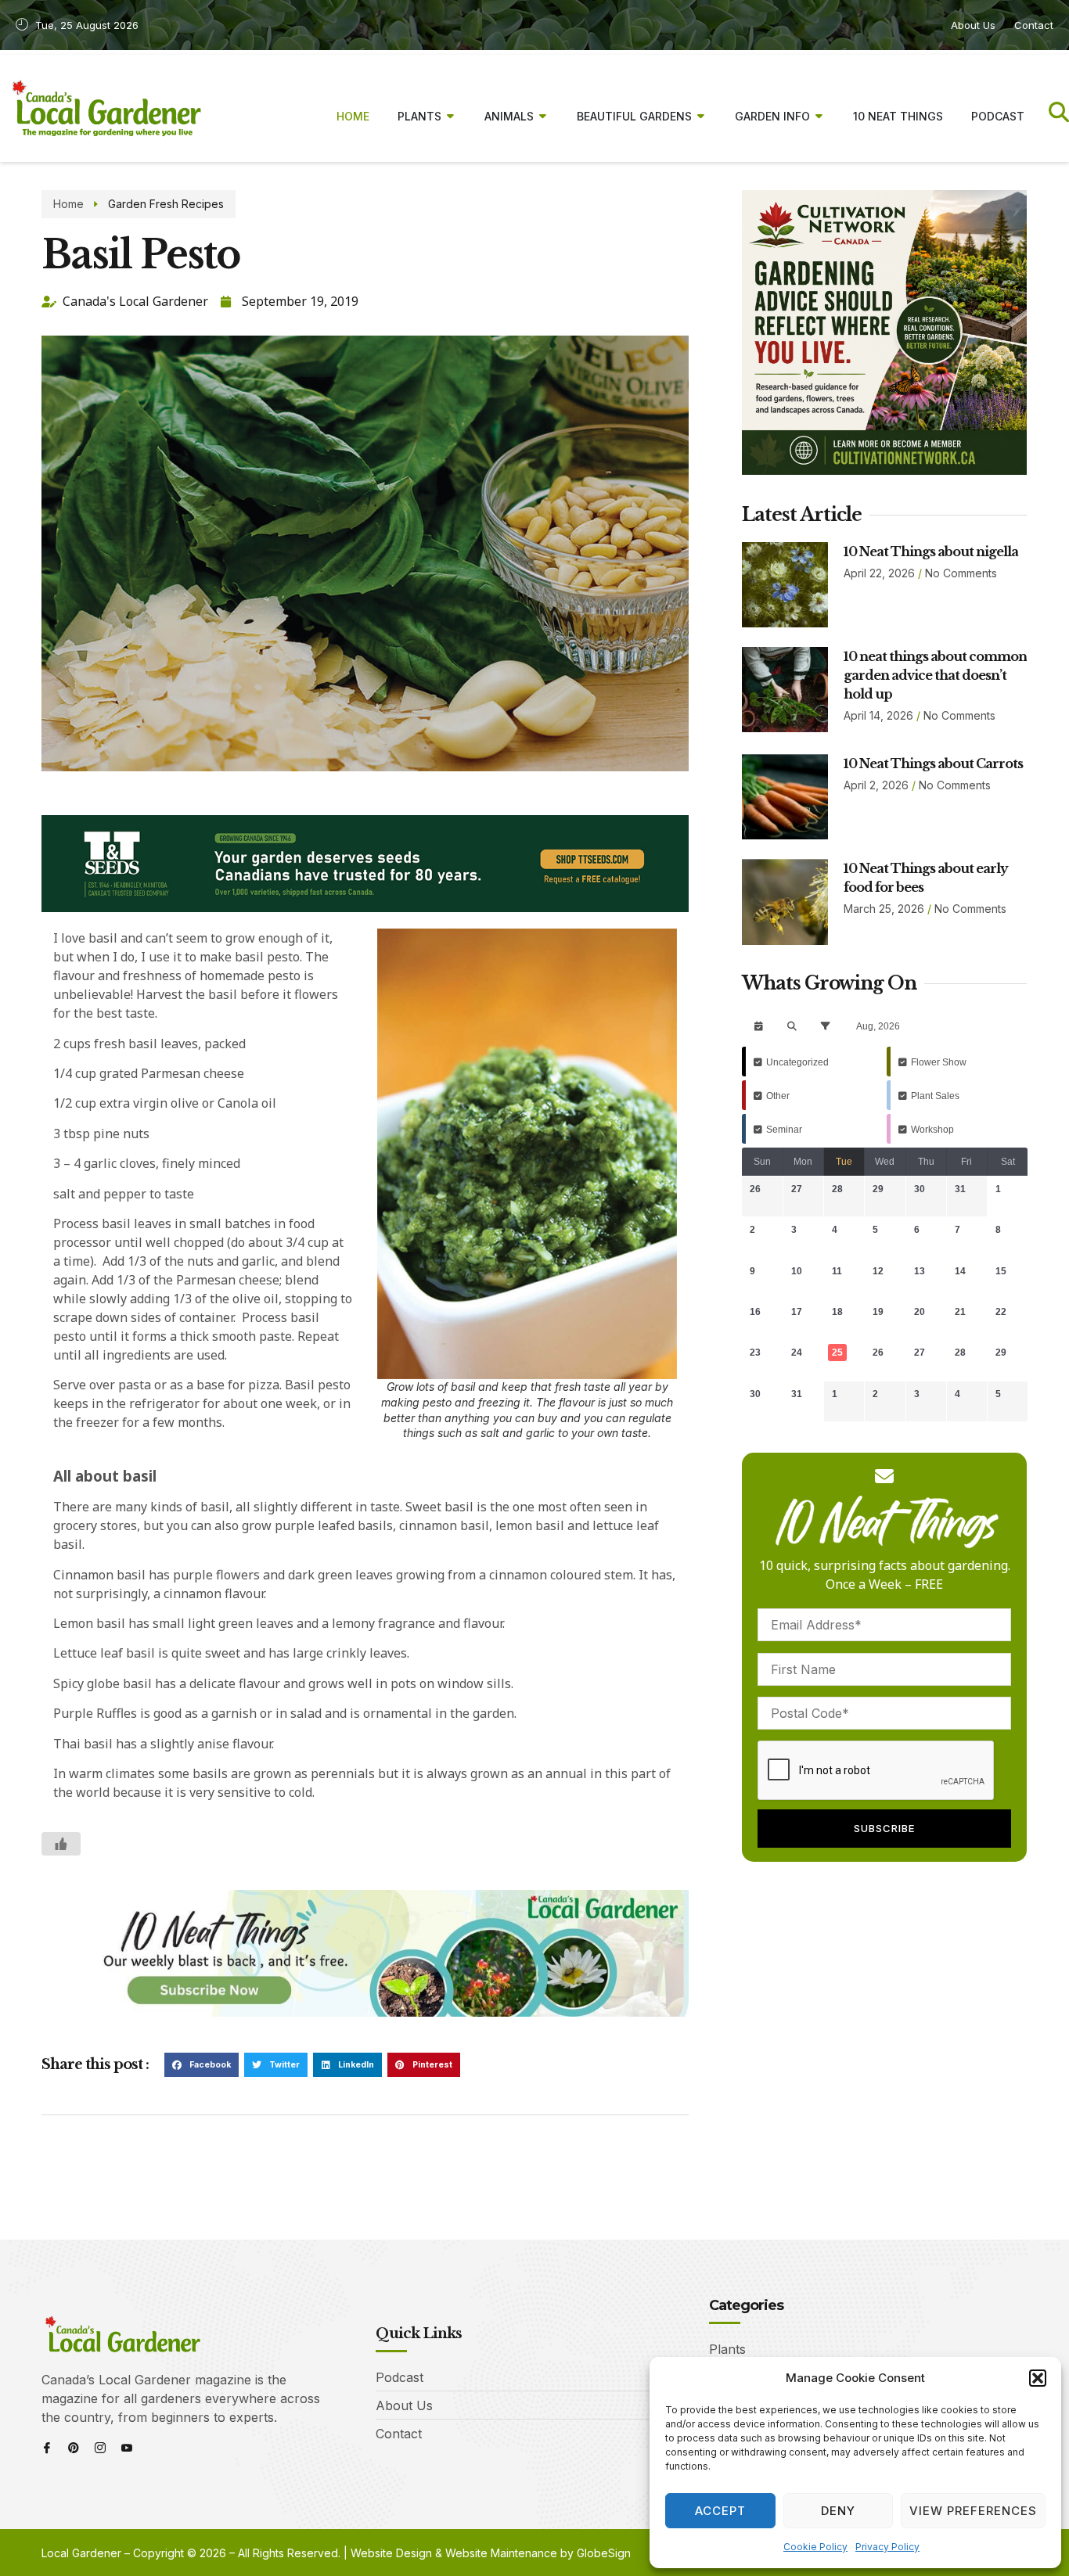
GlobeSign (604, 2553)
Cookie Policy (815, 2547)
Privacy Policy (887, 2547)
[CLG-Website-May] (365, 907)
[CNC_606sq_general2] (884, 470)
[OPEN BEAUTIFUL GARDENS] (701, 116)
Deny (838, 2511)
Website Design (391, 2553)
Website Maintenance (501, 2553)
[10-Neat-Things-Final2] (365, 2012)
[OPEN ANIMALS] (543, 116)
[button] (1038, 2378)
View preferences (973, 2511)
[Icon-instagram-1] (100, 2448)
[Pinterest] (74, 2448)
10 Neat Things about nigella (931, 551)
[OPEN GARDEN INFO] (819, 116)
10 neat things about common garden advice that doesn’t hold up (935, 675)
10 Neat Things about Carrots (933, 763)
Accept (720, 2511)
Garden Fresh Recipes (166, 204)
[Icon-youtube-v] (127, 2448)
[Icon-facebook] (47, 2448)
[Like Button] (61, 1844)
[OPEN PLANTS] (451, 116)
